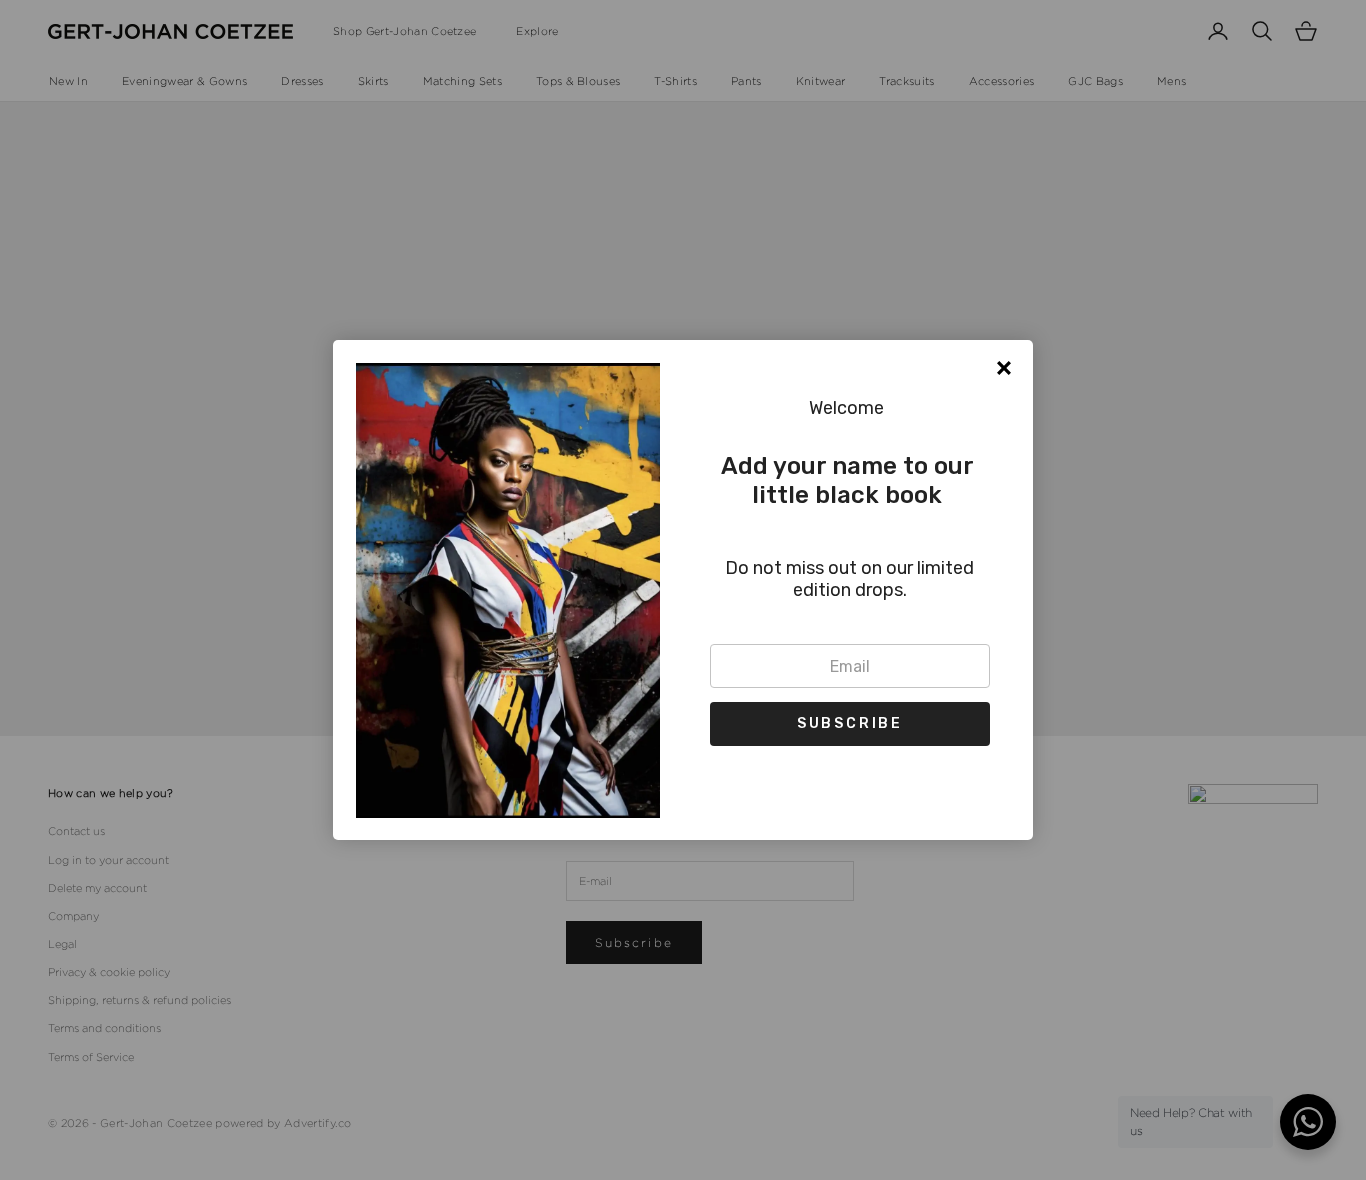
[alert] (683, 590)
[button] (850, 724)
